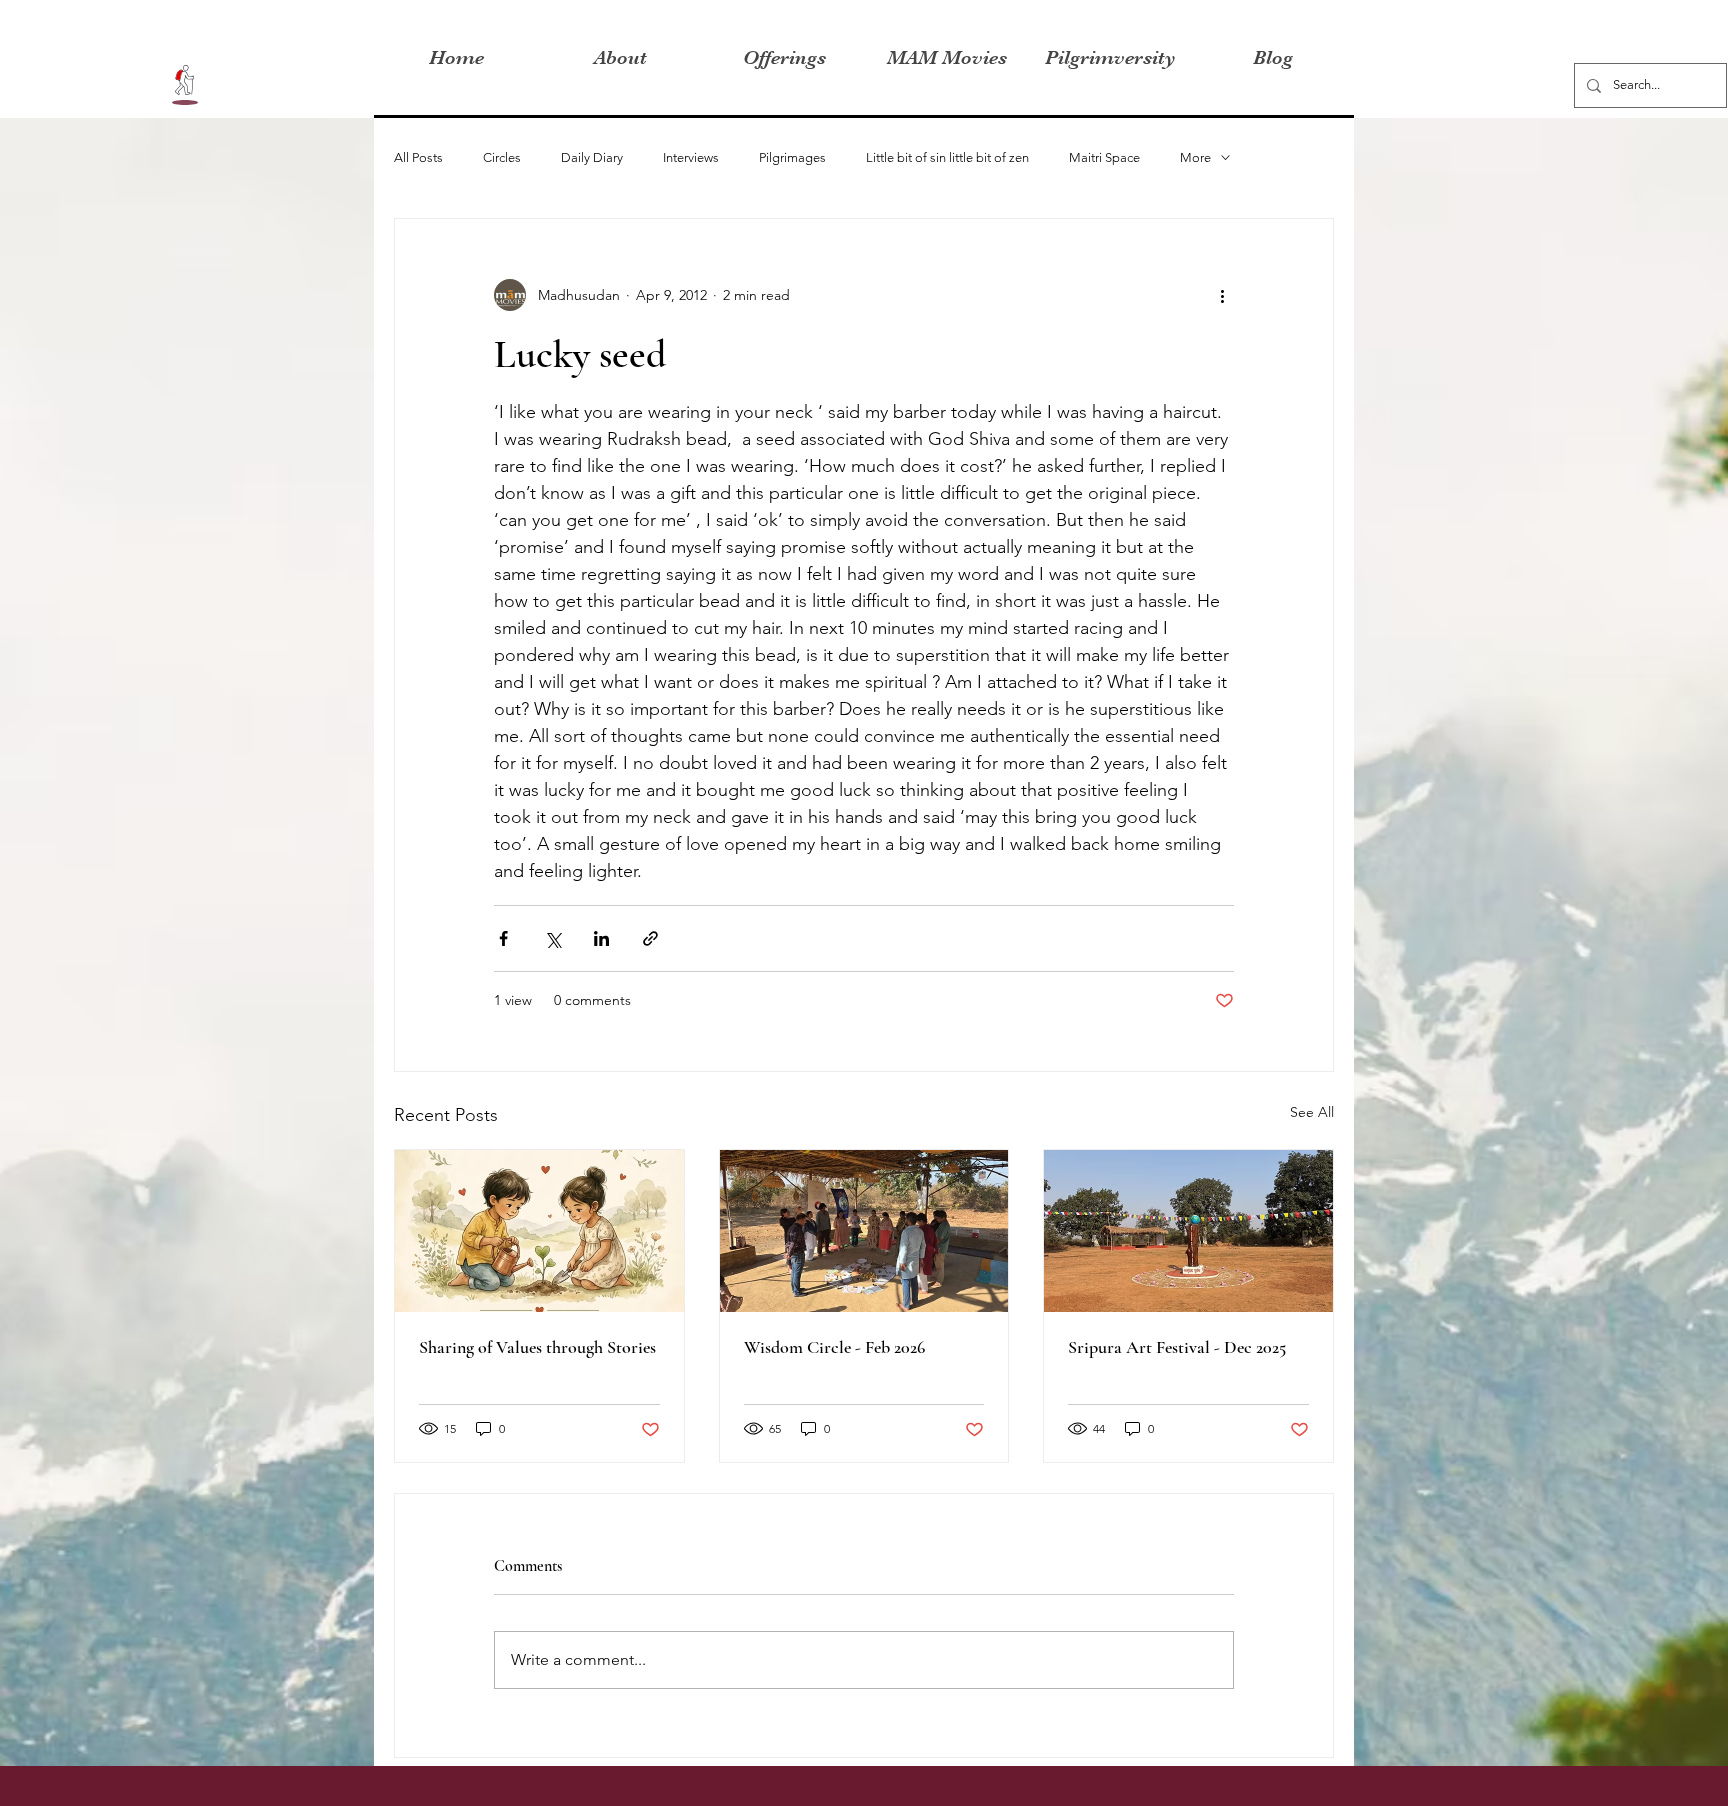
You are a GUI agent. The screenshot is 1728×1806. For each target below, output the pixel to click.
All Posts (418, 157)
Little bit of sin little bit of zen (947, 157)
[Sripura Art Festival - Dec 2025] (1188, 1231)
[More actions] (1222, 295)
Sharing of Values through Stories (537, 1347)
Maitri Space (1104, 157)
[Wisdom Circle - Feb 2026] (864, 1231)
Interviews (691, 157)
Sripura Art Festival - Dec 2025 (1177, 1347)
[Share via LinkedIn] (601, 938)
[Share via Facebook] (503, 938)
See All (1312, 1112)
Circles (502, 157)
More (1195, 157)
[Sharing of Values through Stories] (539, 1231)
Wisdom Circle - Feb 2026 (834, 1347)
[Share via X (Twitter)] (552, 938)
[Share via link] (650, 938)
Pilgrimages (792, 157)
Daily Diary (592, 157)
